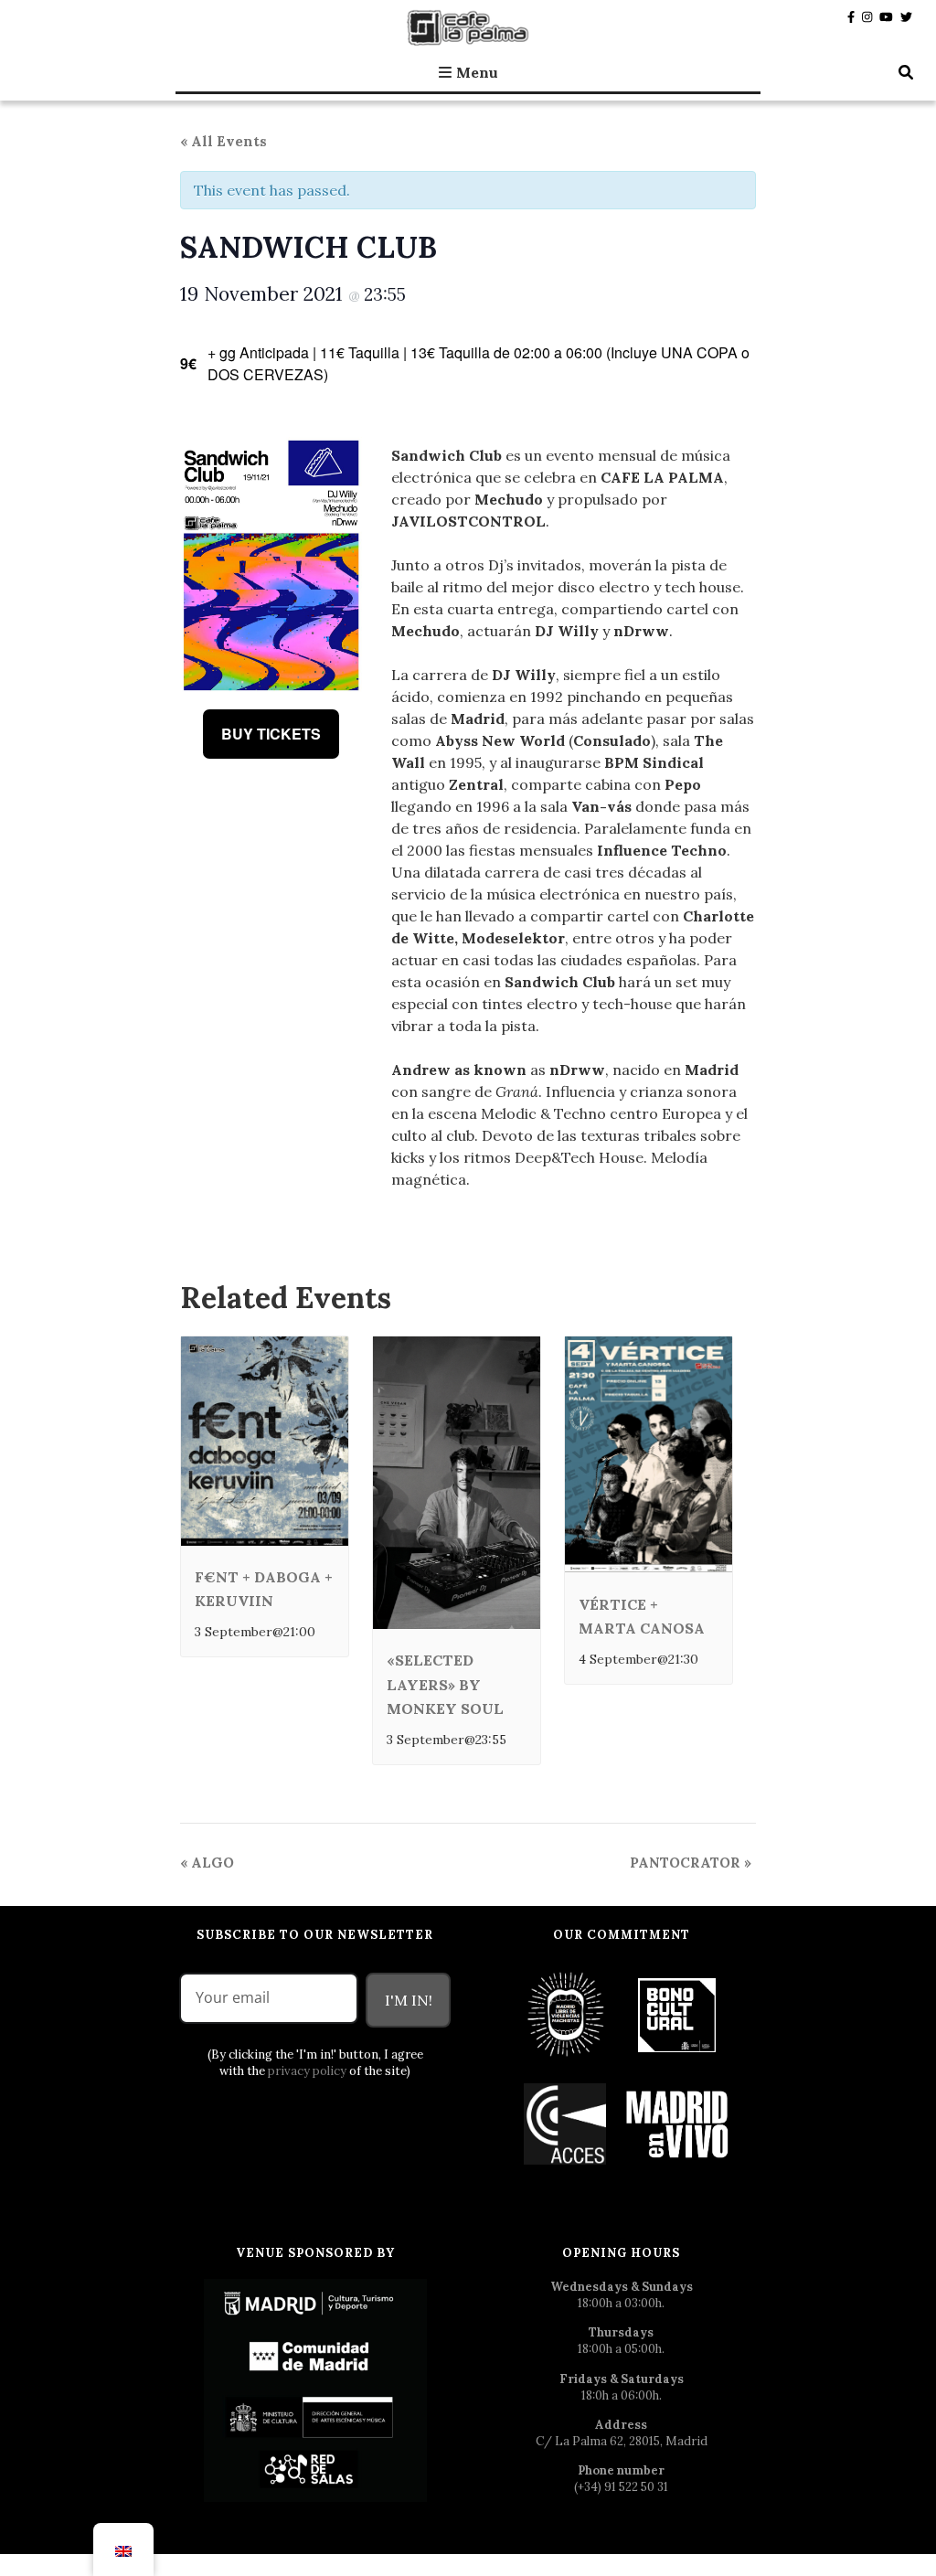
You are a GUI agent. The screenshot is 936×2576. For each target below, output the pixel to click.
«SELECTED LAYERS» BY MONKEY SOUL (445, 1684)
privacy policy (307, 2071)
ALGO (207, 1863)
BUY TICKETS (271, 734)
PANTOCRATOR (691, 1863)
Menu (477, 72)
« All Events (223, 141)
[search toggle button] (906, 72)
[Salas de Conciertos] (566, 2123)
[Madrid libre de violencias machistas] (566, 2013)
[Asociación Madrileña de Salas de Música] (677, 2123)
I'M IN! (409, 2000)
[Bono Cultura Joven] (677, 2013)
